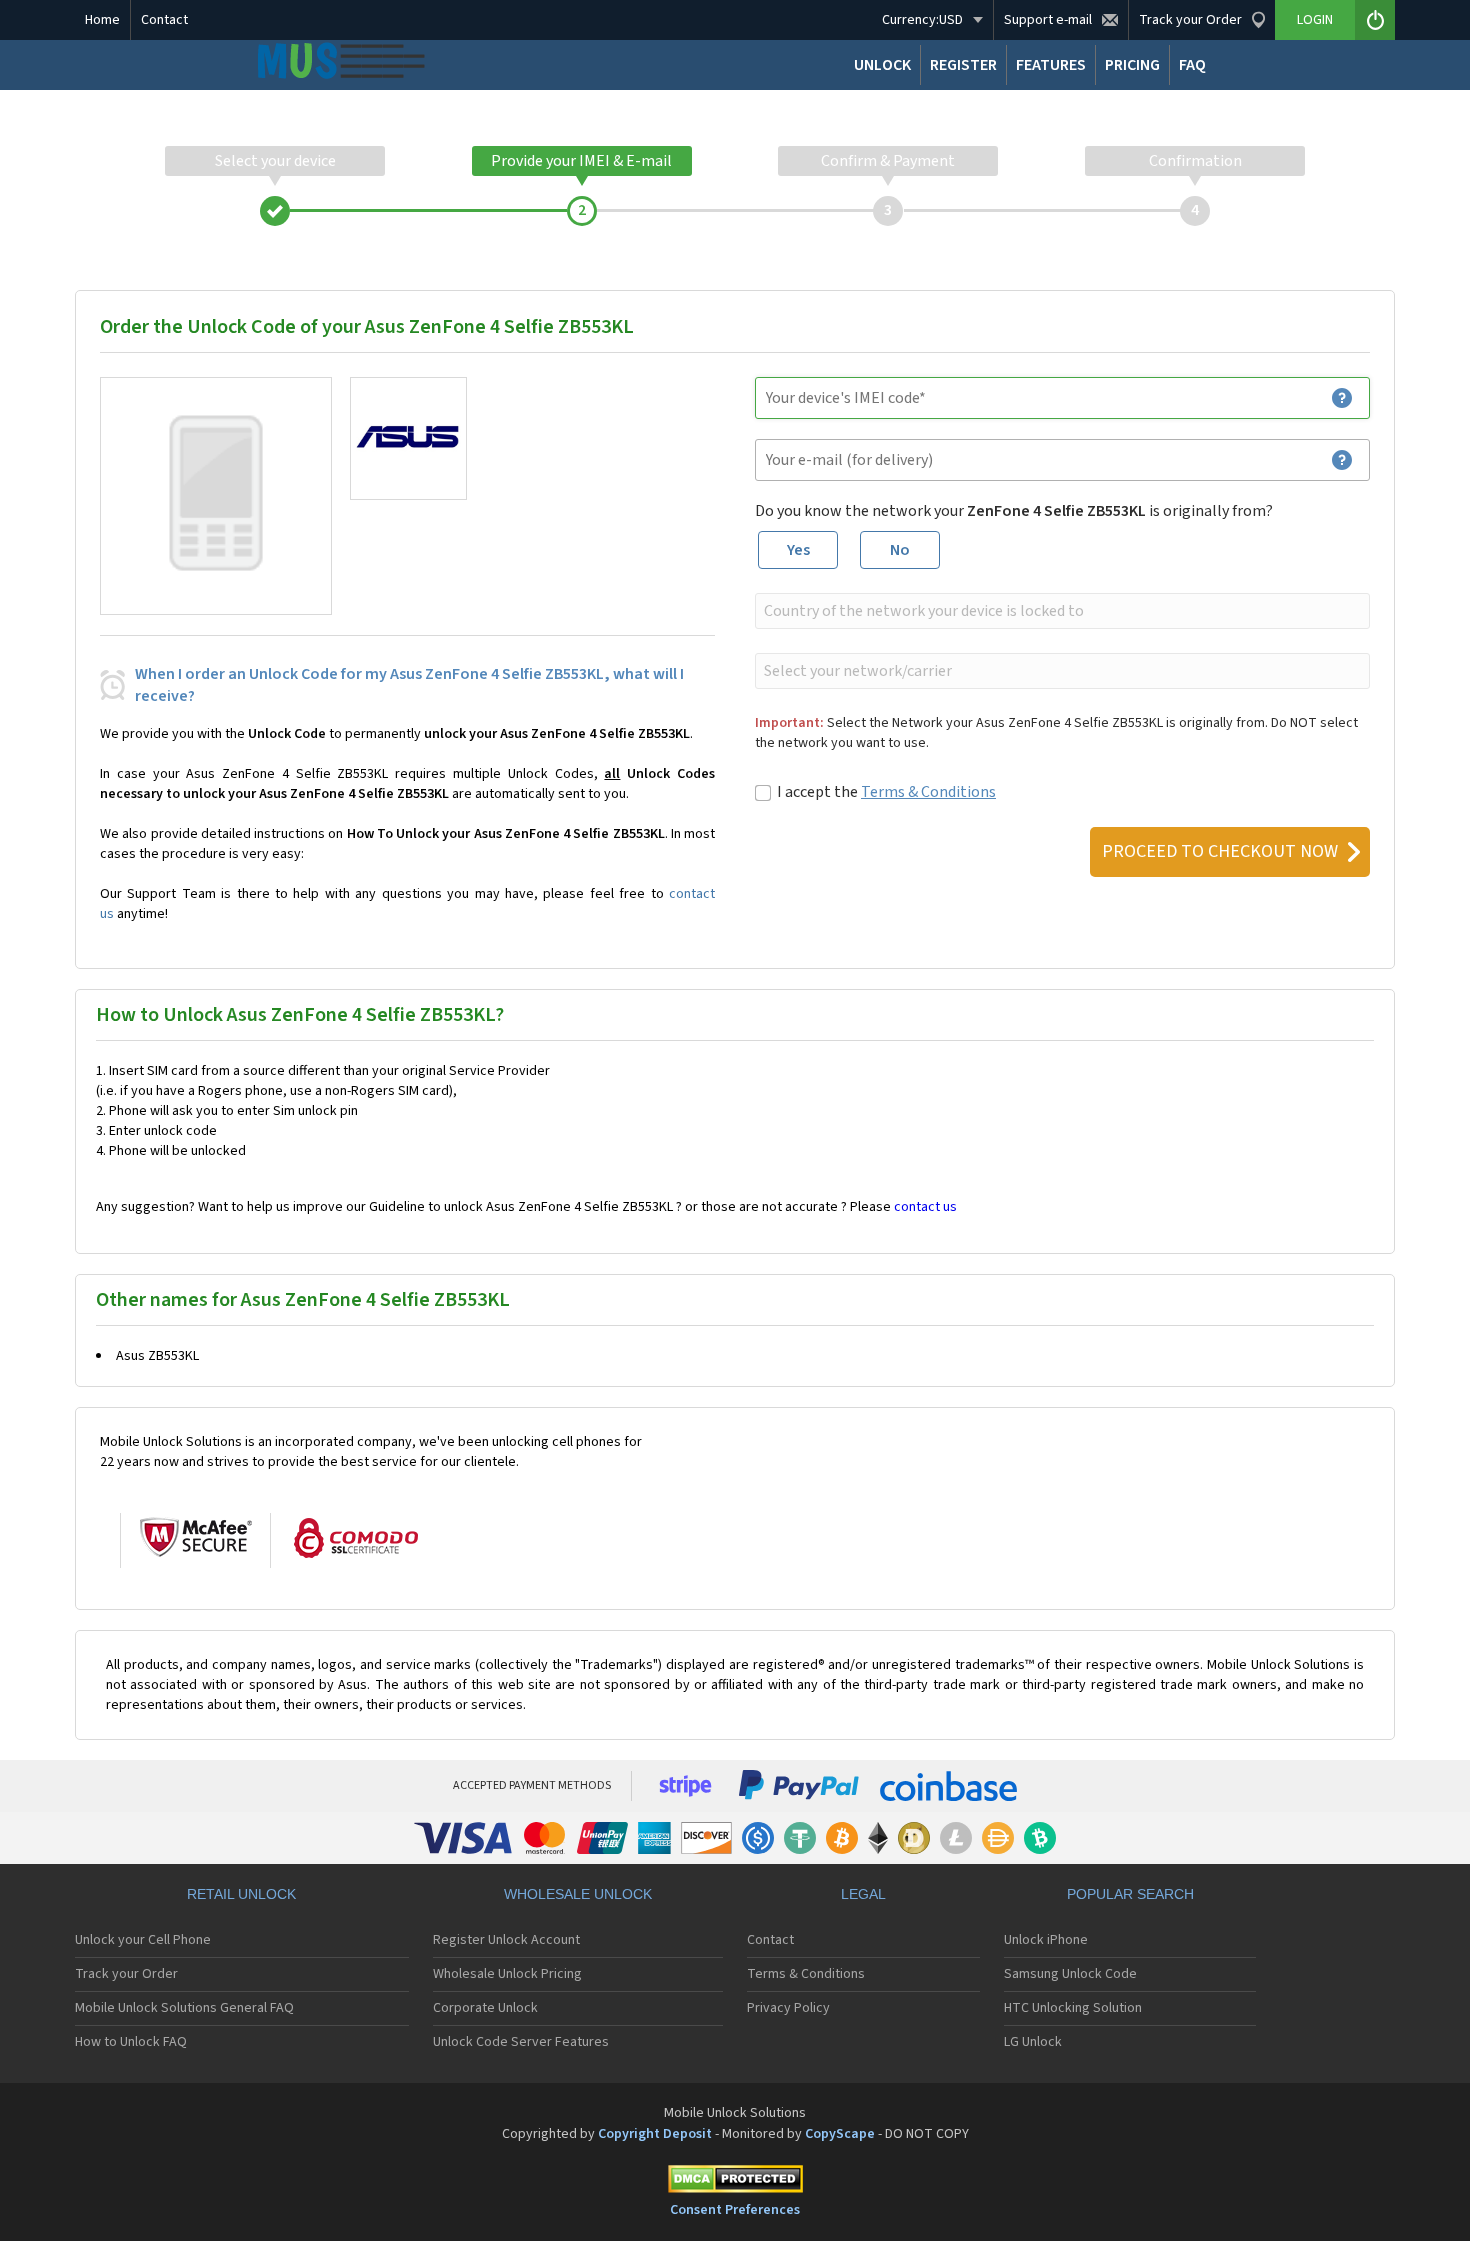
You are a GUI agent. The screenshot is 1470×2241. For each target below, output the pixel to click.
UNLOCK (882, 65)
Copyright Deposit (655, 2134)
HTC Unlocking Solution (1073, 2008)
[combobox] (1060, 611)
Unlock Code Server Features (521, 2042)
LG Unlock (1033, 2042)
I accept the (886, 792)
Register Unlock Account (506, 1940)
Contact (164, 20)
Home (102, 20)
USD (922, 20)
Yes (798, 550)
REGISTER (963, 65)
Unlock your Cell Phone (143, 1940)
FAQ (1192, 65)
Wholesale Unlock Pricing (507, 1974)
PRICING (1132, 65)
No (900, 550)
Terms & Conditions (928, 792)
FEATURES (1051, 65)
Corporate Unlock (485, 2008)
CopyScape (840, 2134)
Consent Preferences (735, 2210)
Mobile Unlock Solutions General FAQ (184, 2008)
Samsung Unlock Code (1070, 1974)
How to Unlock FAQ (131, 2042)
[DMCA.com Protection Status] (735, 2182)
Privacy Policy (788, 2008)
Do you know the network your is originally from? (1014, 511)
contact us (925, 1207)
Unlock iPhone (1046, 1940)
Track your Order (126, 1974)
